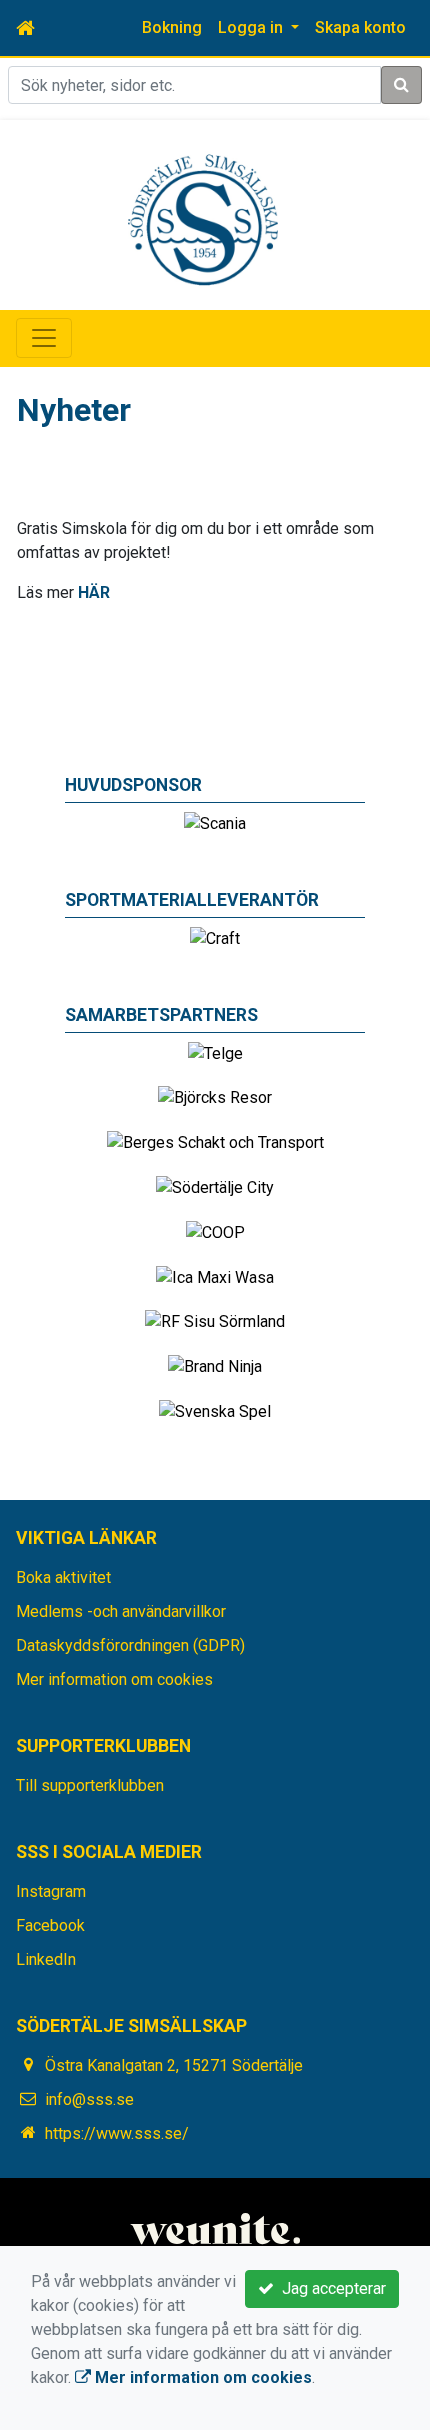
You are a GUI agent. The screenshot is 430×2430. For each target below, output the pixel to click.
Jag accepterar (330, 2288)
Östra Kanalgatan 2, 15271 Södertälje (174, 2065)
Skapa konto (360, 27)
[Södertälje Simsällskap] (203, 218)
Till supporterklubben (90, 1785)
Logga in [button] (252, 27)
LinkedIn (46, 1959)
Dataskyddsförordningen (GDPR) (130, 1645)
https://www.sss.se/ (117, 2133)
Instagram (51, 1891)
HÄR (94, 592)
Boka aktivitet (63, 1577)
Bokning (172, 27)
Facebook (50, 1925)
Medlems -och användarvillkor (121, 1611)
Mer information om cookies (114, 1679)
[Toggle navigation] (44, 338)
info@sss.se (89, 2099)
